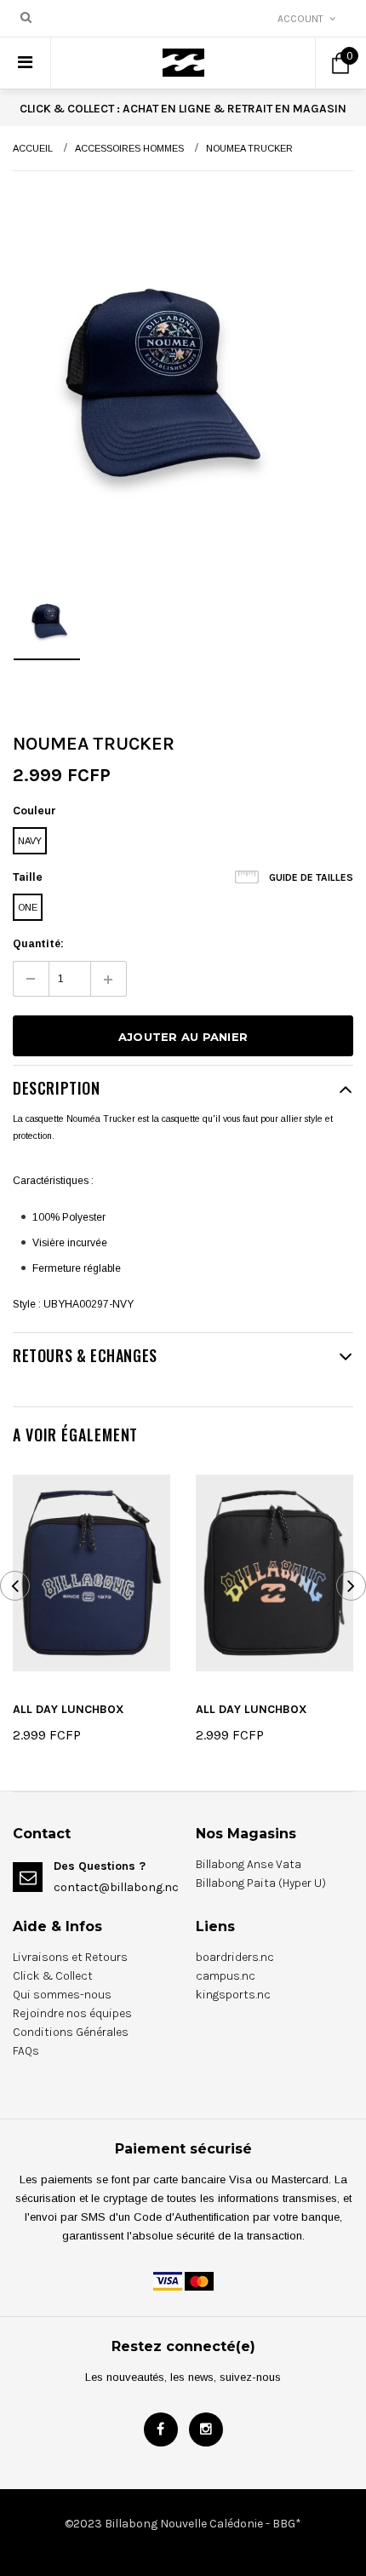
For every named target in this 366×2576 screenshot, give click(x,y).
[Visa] (168, 2280)
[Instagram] (206, 2429)
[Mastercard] (199, 2280)
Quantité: (38, 944)
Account (300, 19)
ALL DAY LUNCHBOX (69, 1709)
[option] (149, 371)
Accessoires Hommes (129, 148)
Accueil (33, 148)
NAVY (30, 841)
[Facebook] (161, 2429)
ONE (28, 907)
